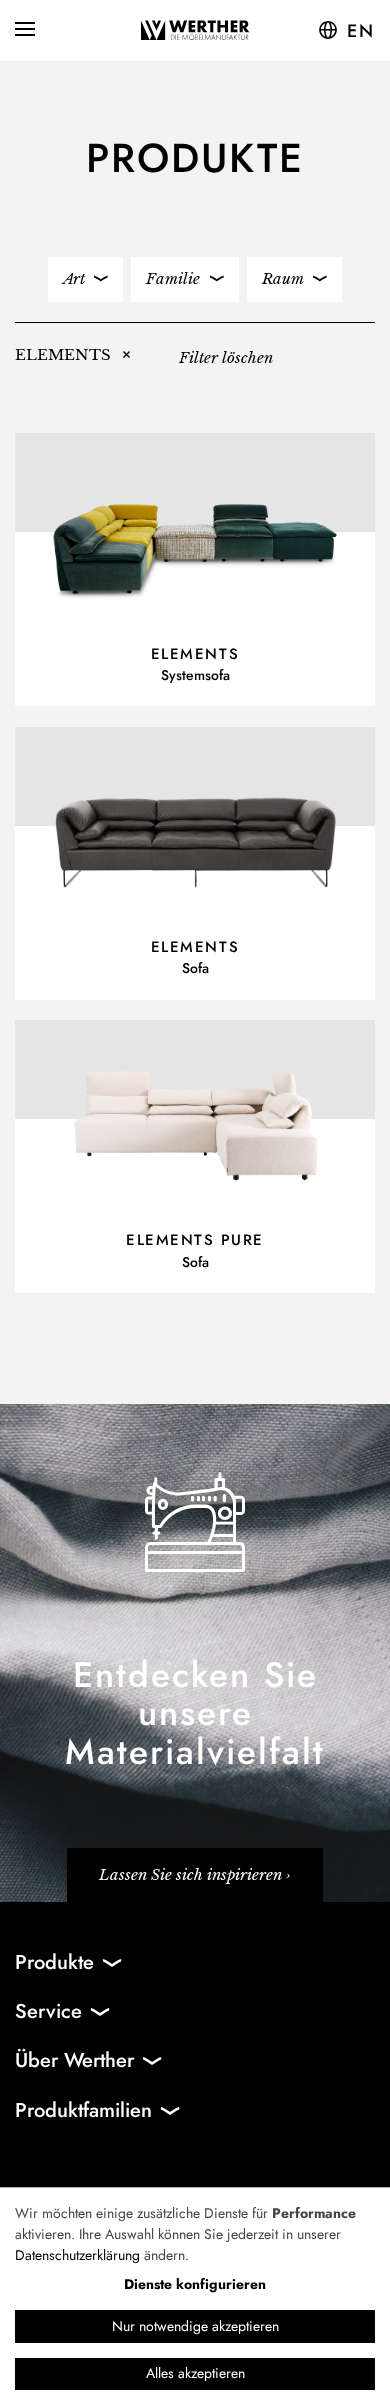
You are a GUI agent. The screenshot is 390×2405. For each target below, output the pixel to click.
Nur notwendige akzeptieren (195, 2326)
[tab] (85, 279)
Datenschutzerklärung (77, 2255)
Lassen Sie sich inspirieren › (195, 1874)
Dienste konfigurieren (195, 2284)
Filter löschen (226, 357)
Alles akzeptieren (195, 2373)
